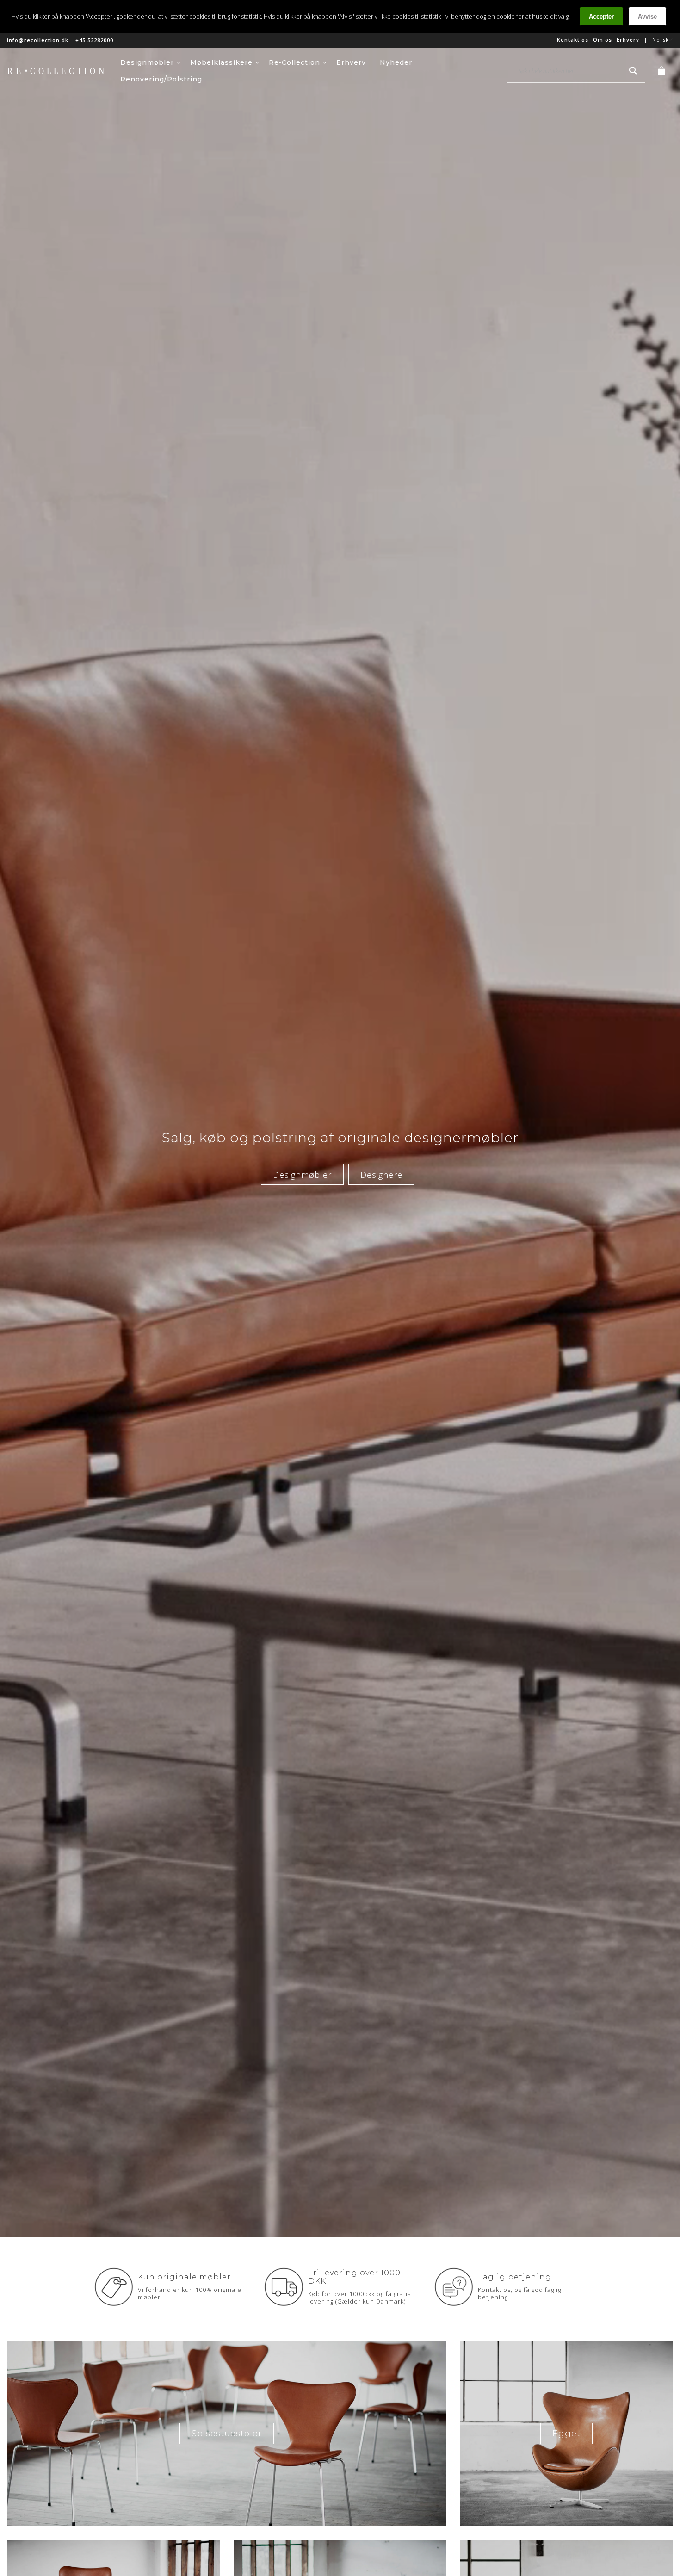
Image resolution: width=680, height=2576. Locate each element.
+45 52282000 (94, 40)
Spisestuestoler (227, 2434)
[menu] (313, 71)
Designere (381, 1175)
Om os (603, 40)
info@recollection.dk (38, 40)
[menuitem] (151, 62)
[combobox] (576, 71)
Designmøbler (302, 1175)
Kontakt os (573, 40)
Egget (566, 2434)
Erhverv (628, 40)
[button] (663, 40)
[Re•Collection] (60, 71)
